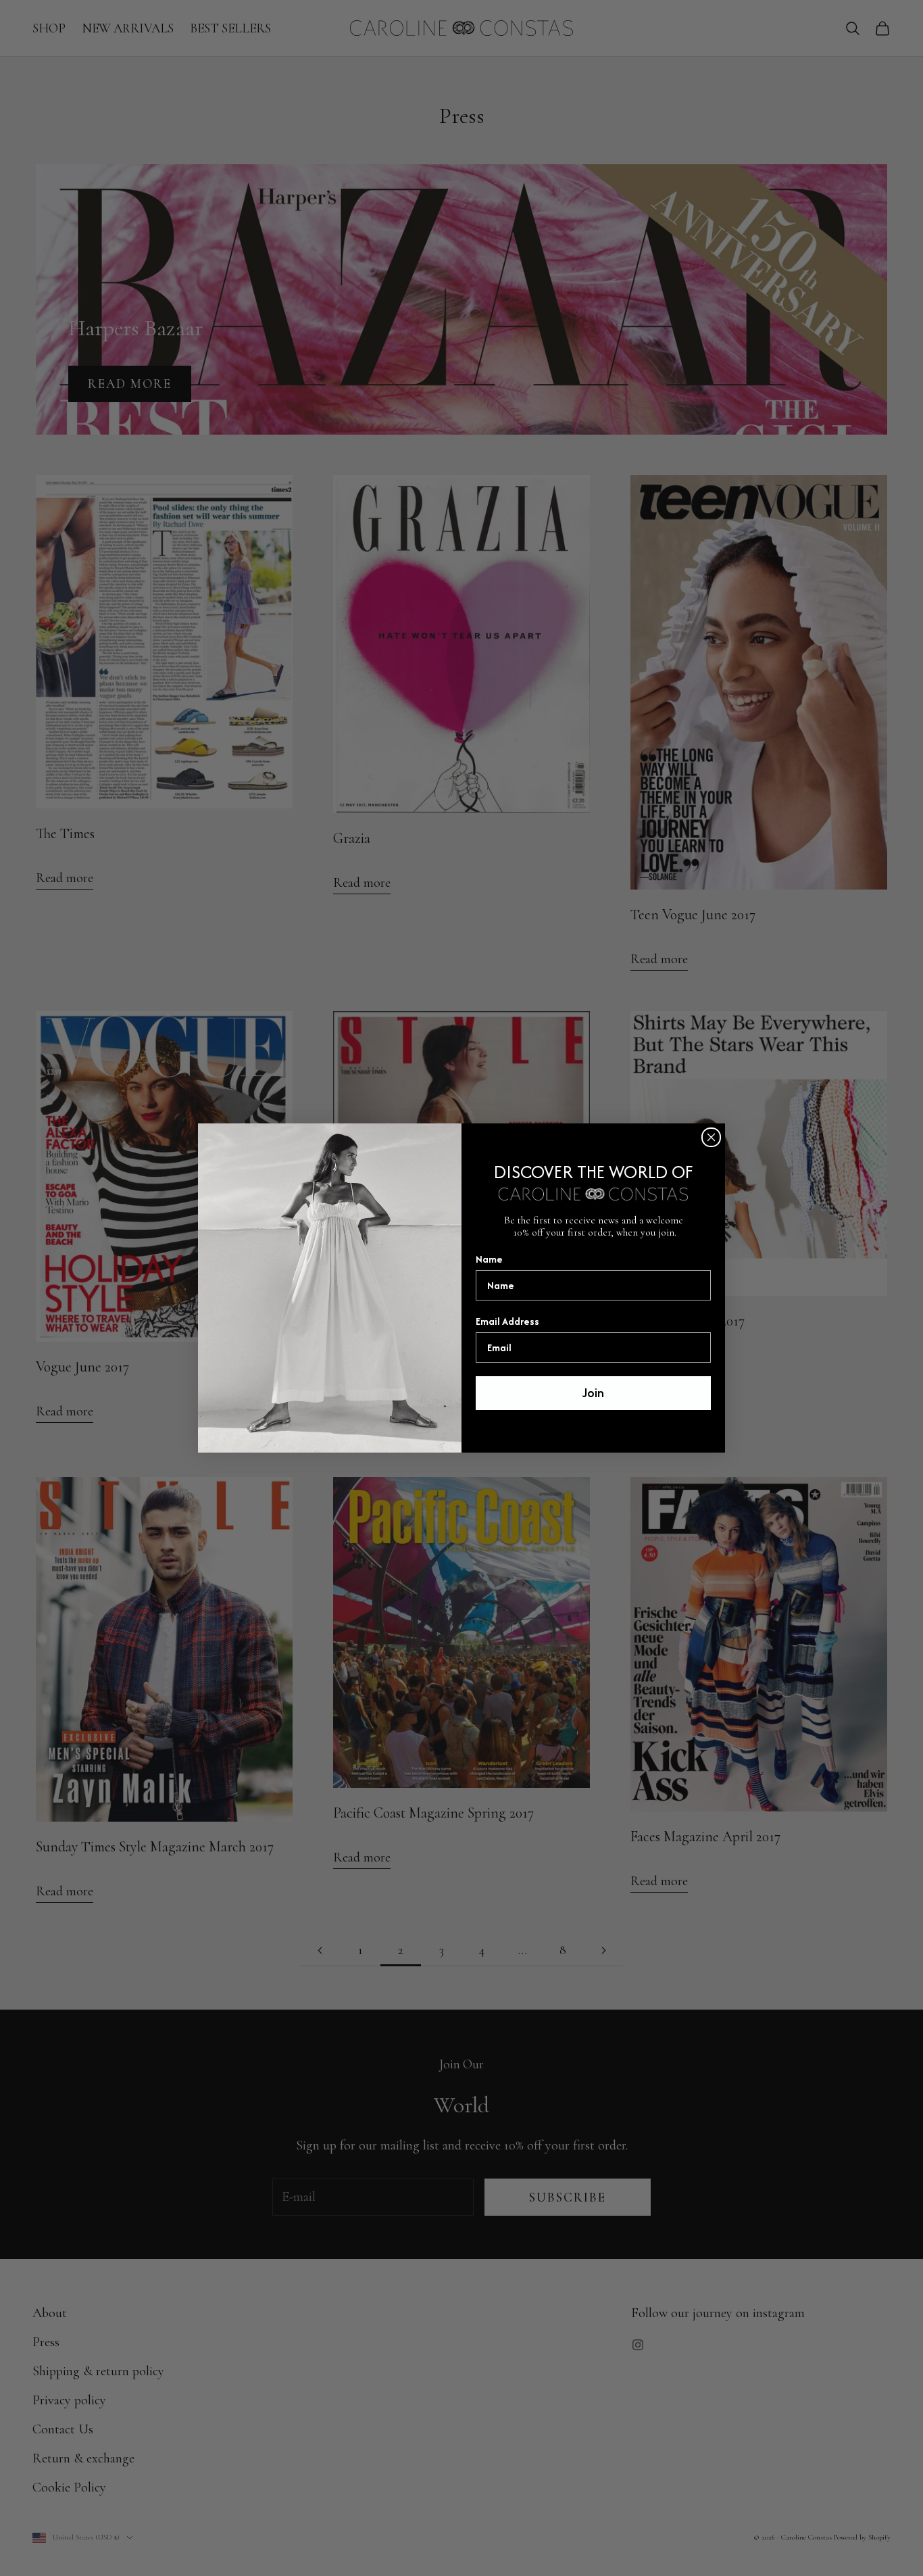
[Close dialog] (711, 1137)
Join (593, 1393)
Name (489, 1259)
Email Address (507, 1321)
